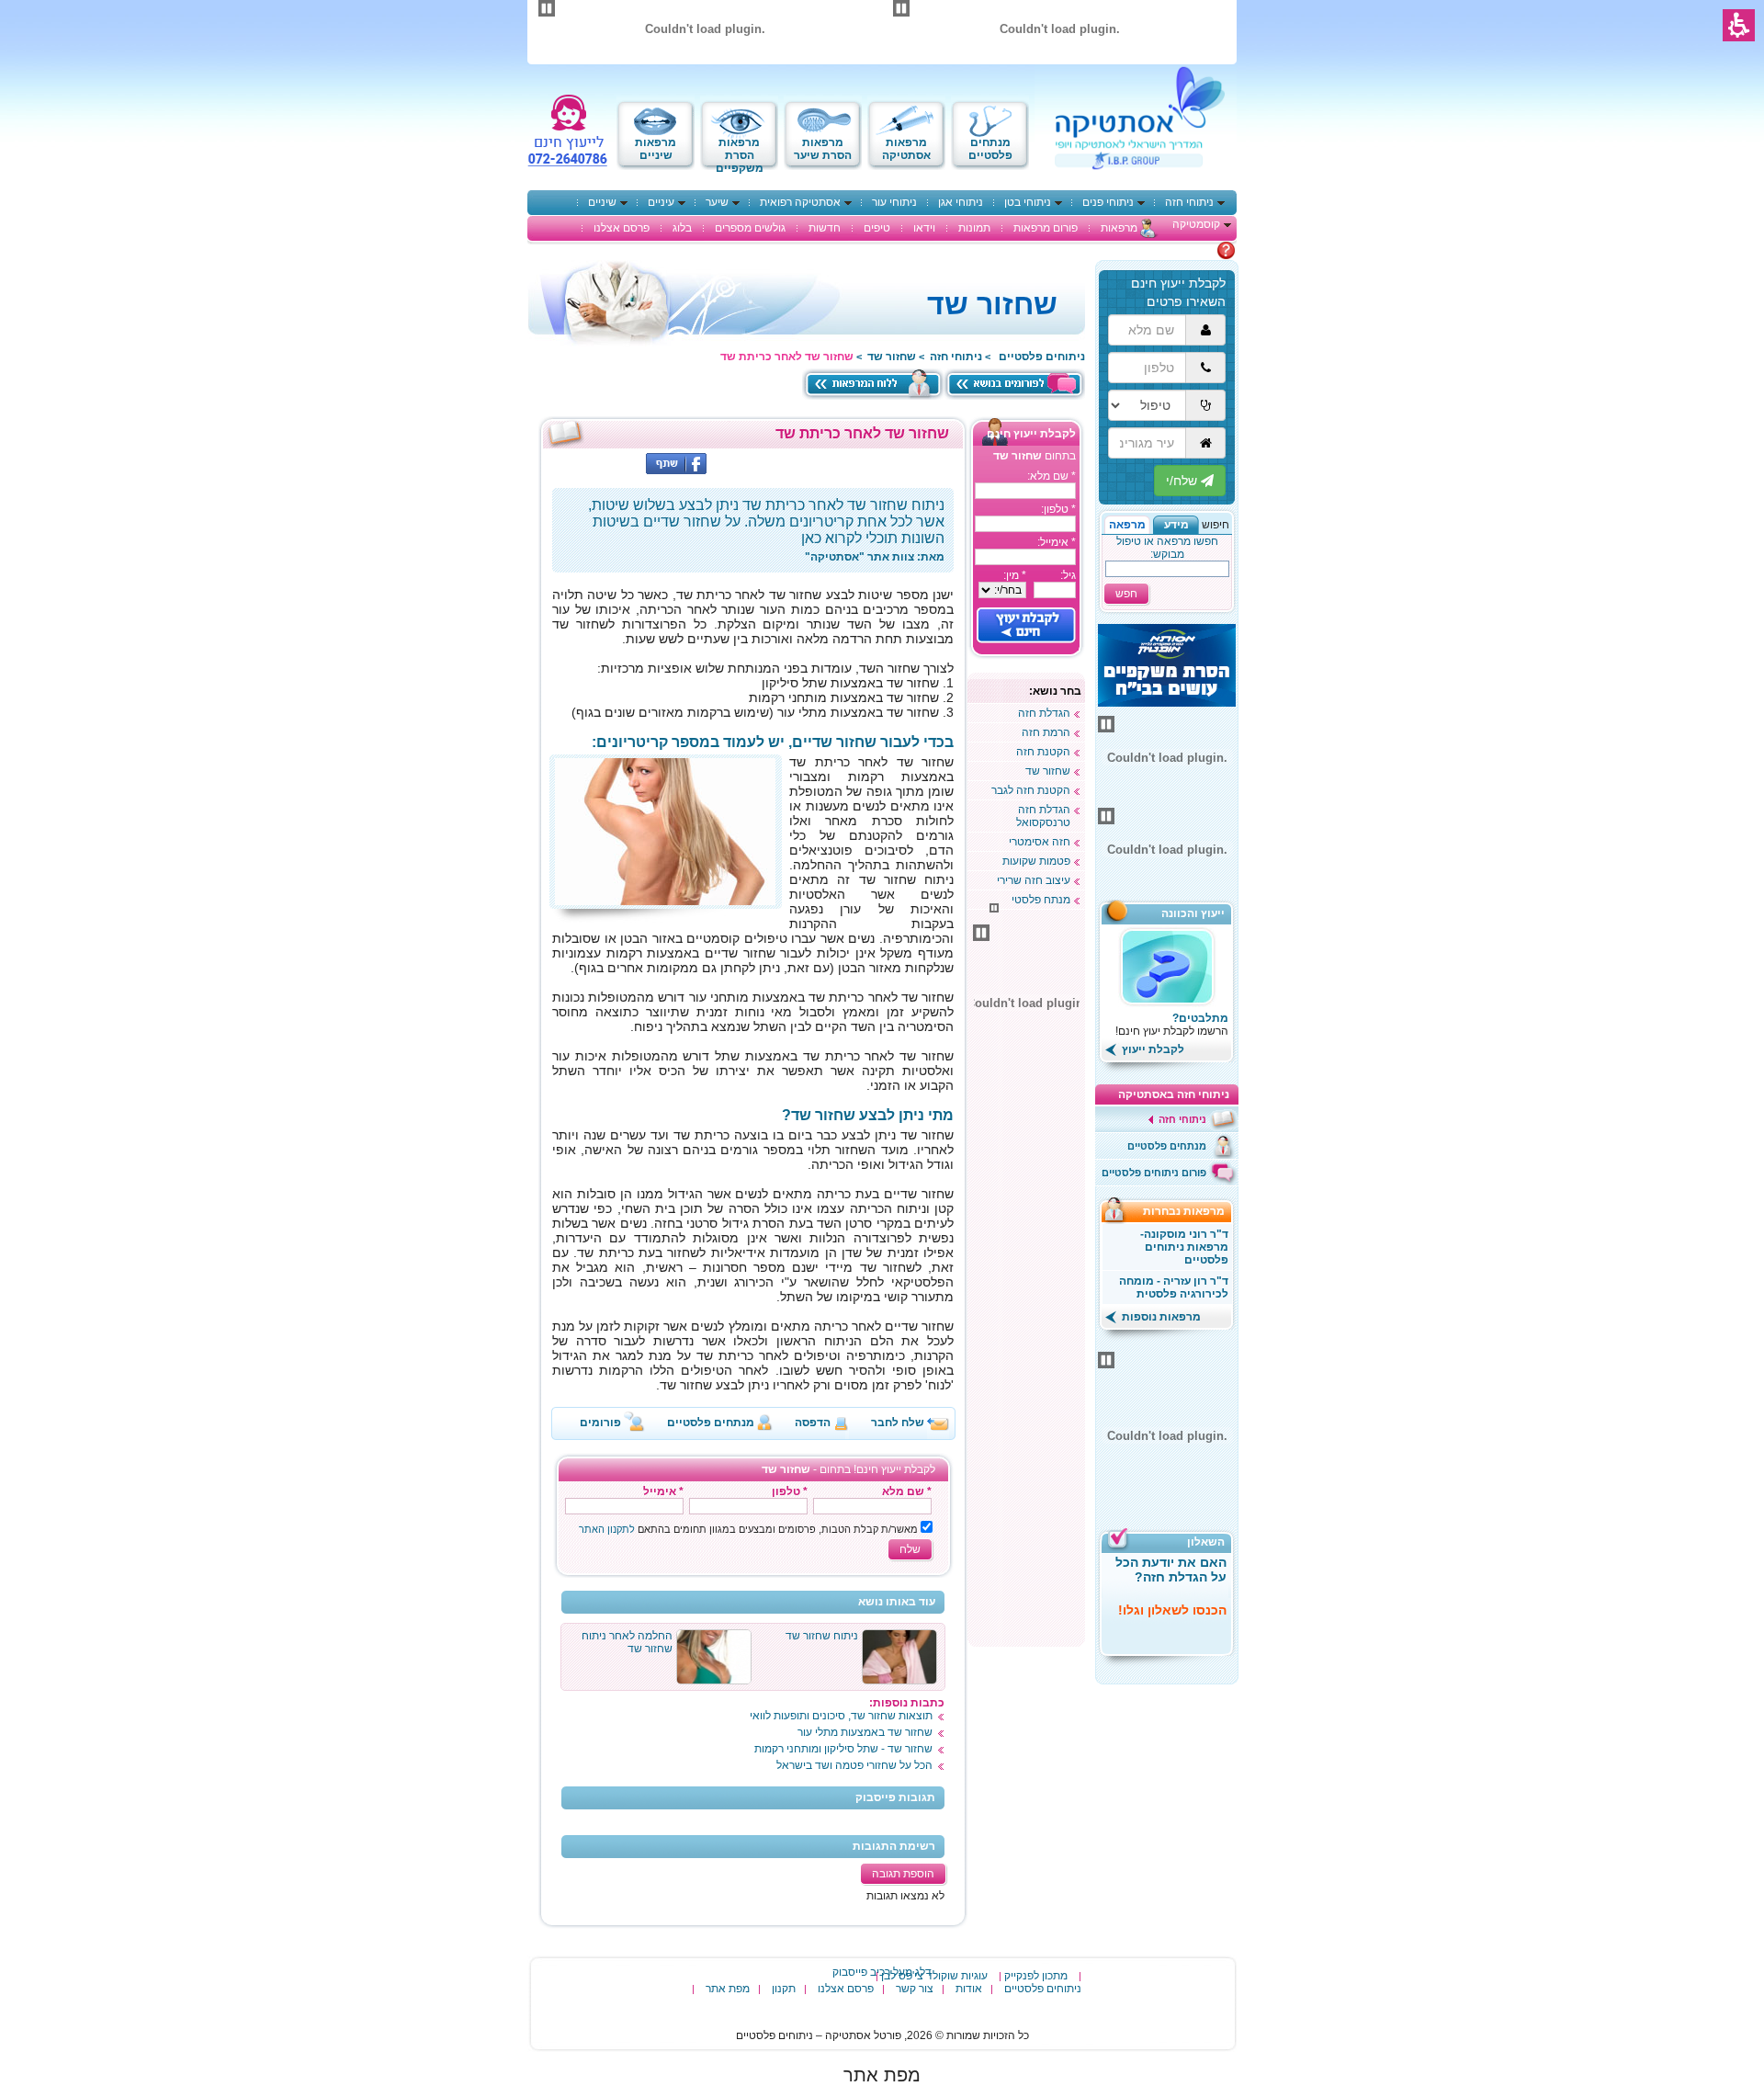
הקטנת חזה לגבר (1031, 790)
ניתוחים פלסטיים (1043, 1989)
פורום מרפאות (1046, 228)
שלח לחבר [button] (898, 1423)
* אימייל (663, 1491)
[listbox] (1002, 590)
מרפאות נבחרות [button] (1189, 1211)
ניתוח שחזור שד (822, 1636)
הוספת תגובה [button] (903, 1874)
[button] (1176, 525)
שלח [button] (910, 1549)
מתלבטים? (1200, 1018)
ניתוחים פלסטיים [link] (1042, 357)
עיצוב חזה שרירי (1034, 880)
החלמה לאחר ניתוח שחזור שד (627, 1642)
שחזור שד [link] (892, 357)
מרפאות (1119, 228)
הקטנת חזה (1043, 752)
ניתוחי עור (894, 202)
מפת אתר (728, 1989)
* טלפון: (1058, 509)
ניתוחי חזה (1189, 202)
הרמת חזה (1046, 732)
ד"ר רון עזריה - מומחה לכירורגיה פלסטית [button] (1174, 1287)
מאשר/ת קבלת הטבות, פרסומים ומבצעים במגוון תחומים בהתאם (748, 1529)
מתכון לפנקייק (1036, 1976)
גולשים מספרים (750, 228)
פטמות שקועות (1036, 861)
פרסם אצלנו (622, 228)
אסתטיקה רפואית (800, 202)
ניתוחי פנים (1108, 202)
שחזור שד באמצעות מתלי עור (865, 1732)
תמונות (974, 228)
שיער (717, 202)
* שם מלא (907, 1491)
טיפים (877, 228)
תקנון (784, 1989)
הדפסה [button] (813, 1423)
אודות (969, 1989)
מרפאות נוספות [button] (1160, 1317)
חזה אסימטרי (1040, 842)
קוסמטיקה (1196, 224)
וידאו (924, 228)
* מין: (1015, 575)
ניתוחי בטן (1028, 202)
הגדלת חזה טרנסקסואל (1043, 816)
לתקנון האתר (607, 1529)
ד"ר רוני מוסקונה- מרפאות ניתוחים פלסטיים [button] (1184, 1247)
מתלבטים (1193, 250)
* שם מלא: (1052, 476)
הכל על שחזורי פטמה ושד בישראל (854, 1765)
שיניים (602, 202)
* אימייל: (1057, 542)
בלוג (682, 228)
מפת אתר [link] (882, 2075)
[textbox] (1025, 491)
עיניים (661, 202)
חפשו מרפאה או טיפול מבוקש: (1167, 548)
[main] (753, 1173)
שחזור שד (1048, 771)
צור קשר (915, 1989)
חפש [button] (1126, 594)
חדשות (825, 228)
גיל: (1068, 575)
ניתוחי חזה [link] (956, 357)
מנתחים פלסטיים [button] (711, 1423)
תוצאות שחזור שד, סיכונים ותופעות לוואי (841, 1716)
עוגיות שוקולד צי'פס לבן (934, 1976)
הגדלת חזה (1044, 713)
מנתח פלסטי (1041, 900)
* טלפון (790, 1491)
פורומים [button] (600, 1423)
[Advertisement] (1026, 1366)
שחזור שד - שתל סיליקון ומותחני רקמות (843, 1749)
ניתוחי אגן (961, 202)
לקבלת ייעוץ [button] (1152, 1049)
